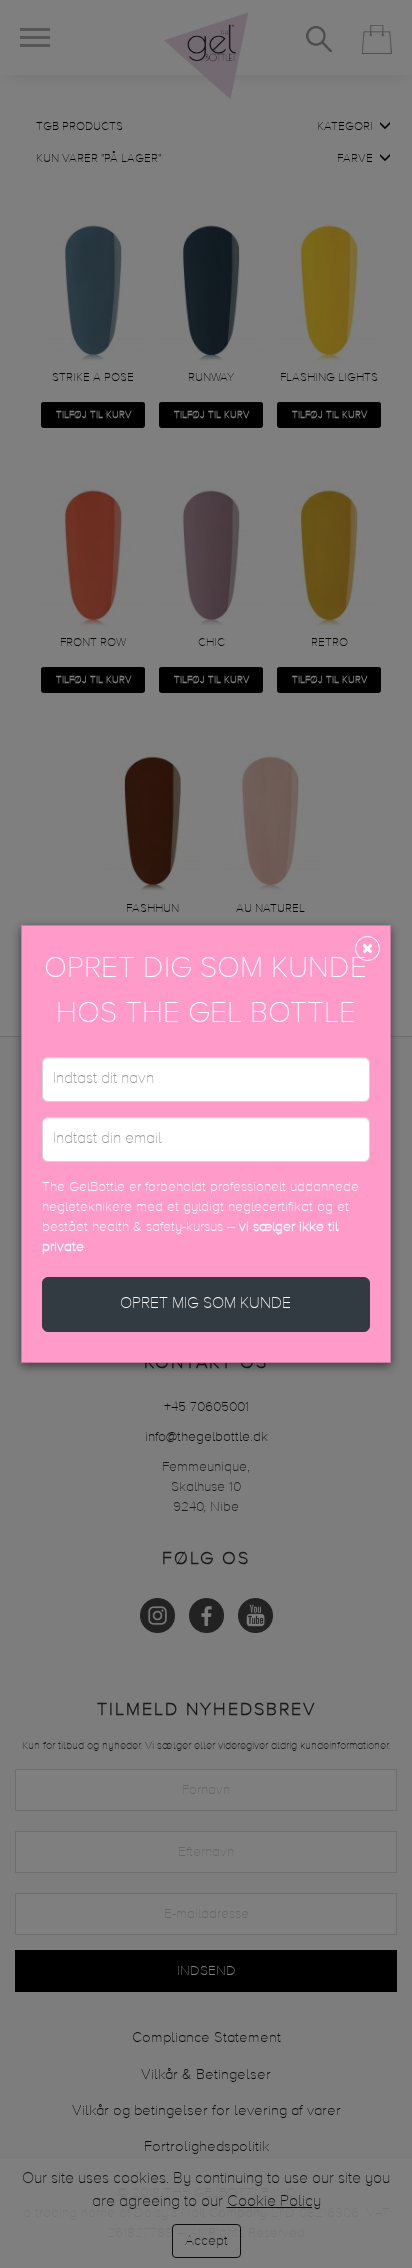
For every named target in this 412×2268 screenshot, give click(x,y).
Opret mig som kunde (205, 1304)
